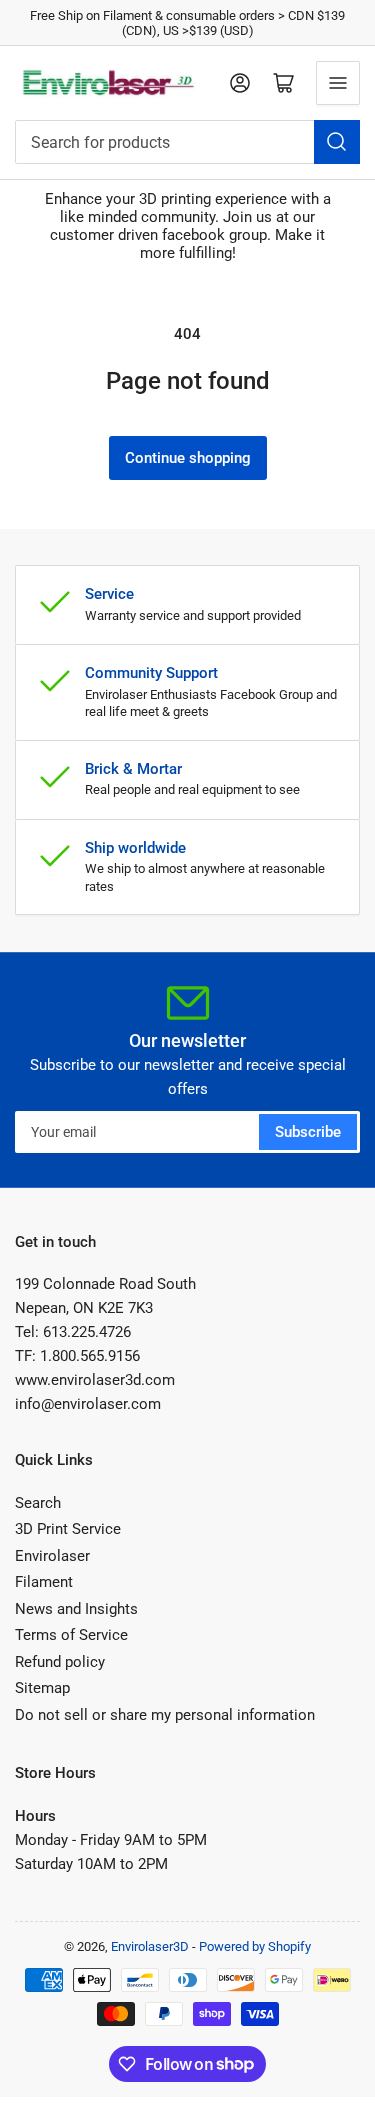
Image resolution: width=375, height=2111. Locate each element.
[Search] (337, 142)
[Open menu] (338, 83)
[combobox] (187, 142)
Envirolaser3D (150, 1946)
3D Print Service (68, 1529)
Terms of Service (71, 1635)
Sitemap (42, 1688)
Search (38, 1503)
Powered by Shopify (255, 1946)
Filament (44, 1582)
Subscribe (308, 1132)
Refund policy (60, 1662)
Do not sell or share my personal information (165, 1715)
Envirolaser (52, 1556)
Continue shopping (188, 458)
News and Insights (76, 1609)
